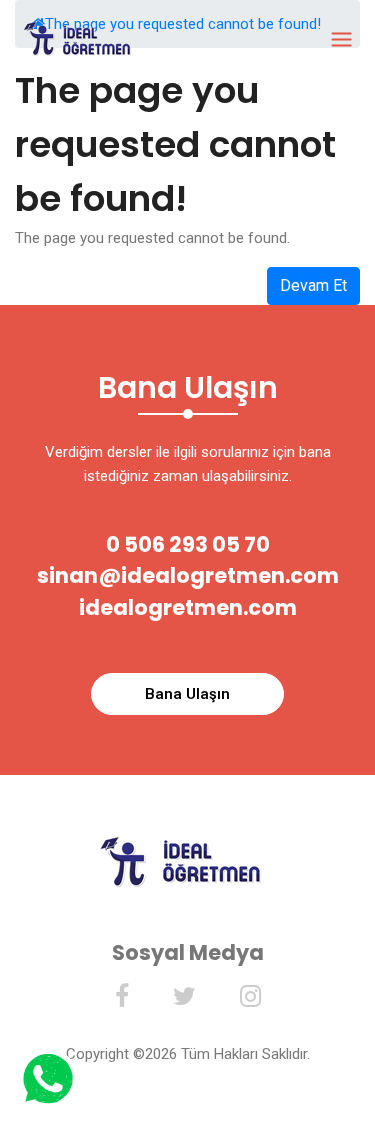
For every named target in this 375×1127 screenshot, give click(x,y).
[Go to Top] (357, 1077)
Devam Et (313, 285)
